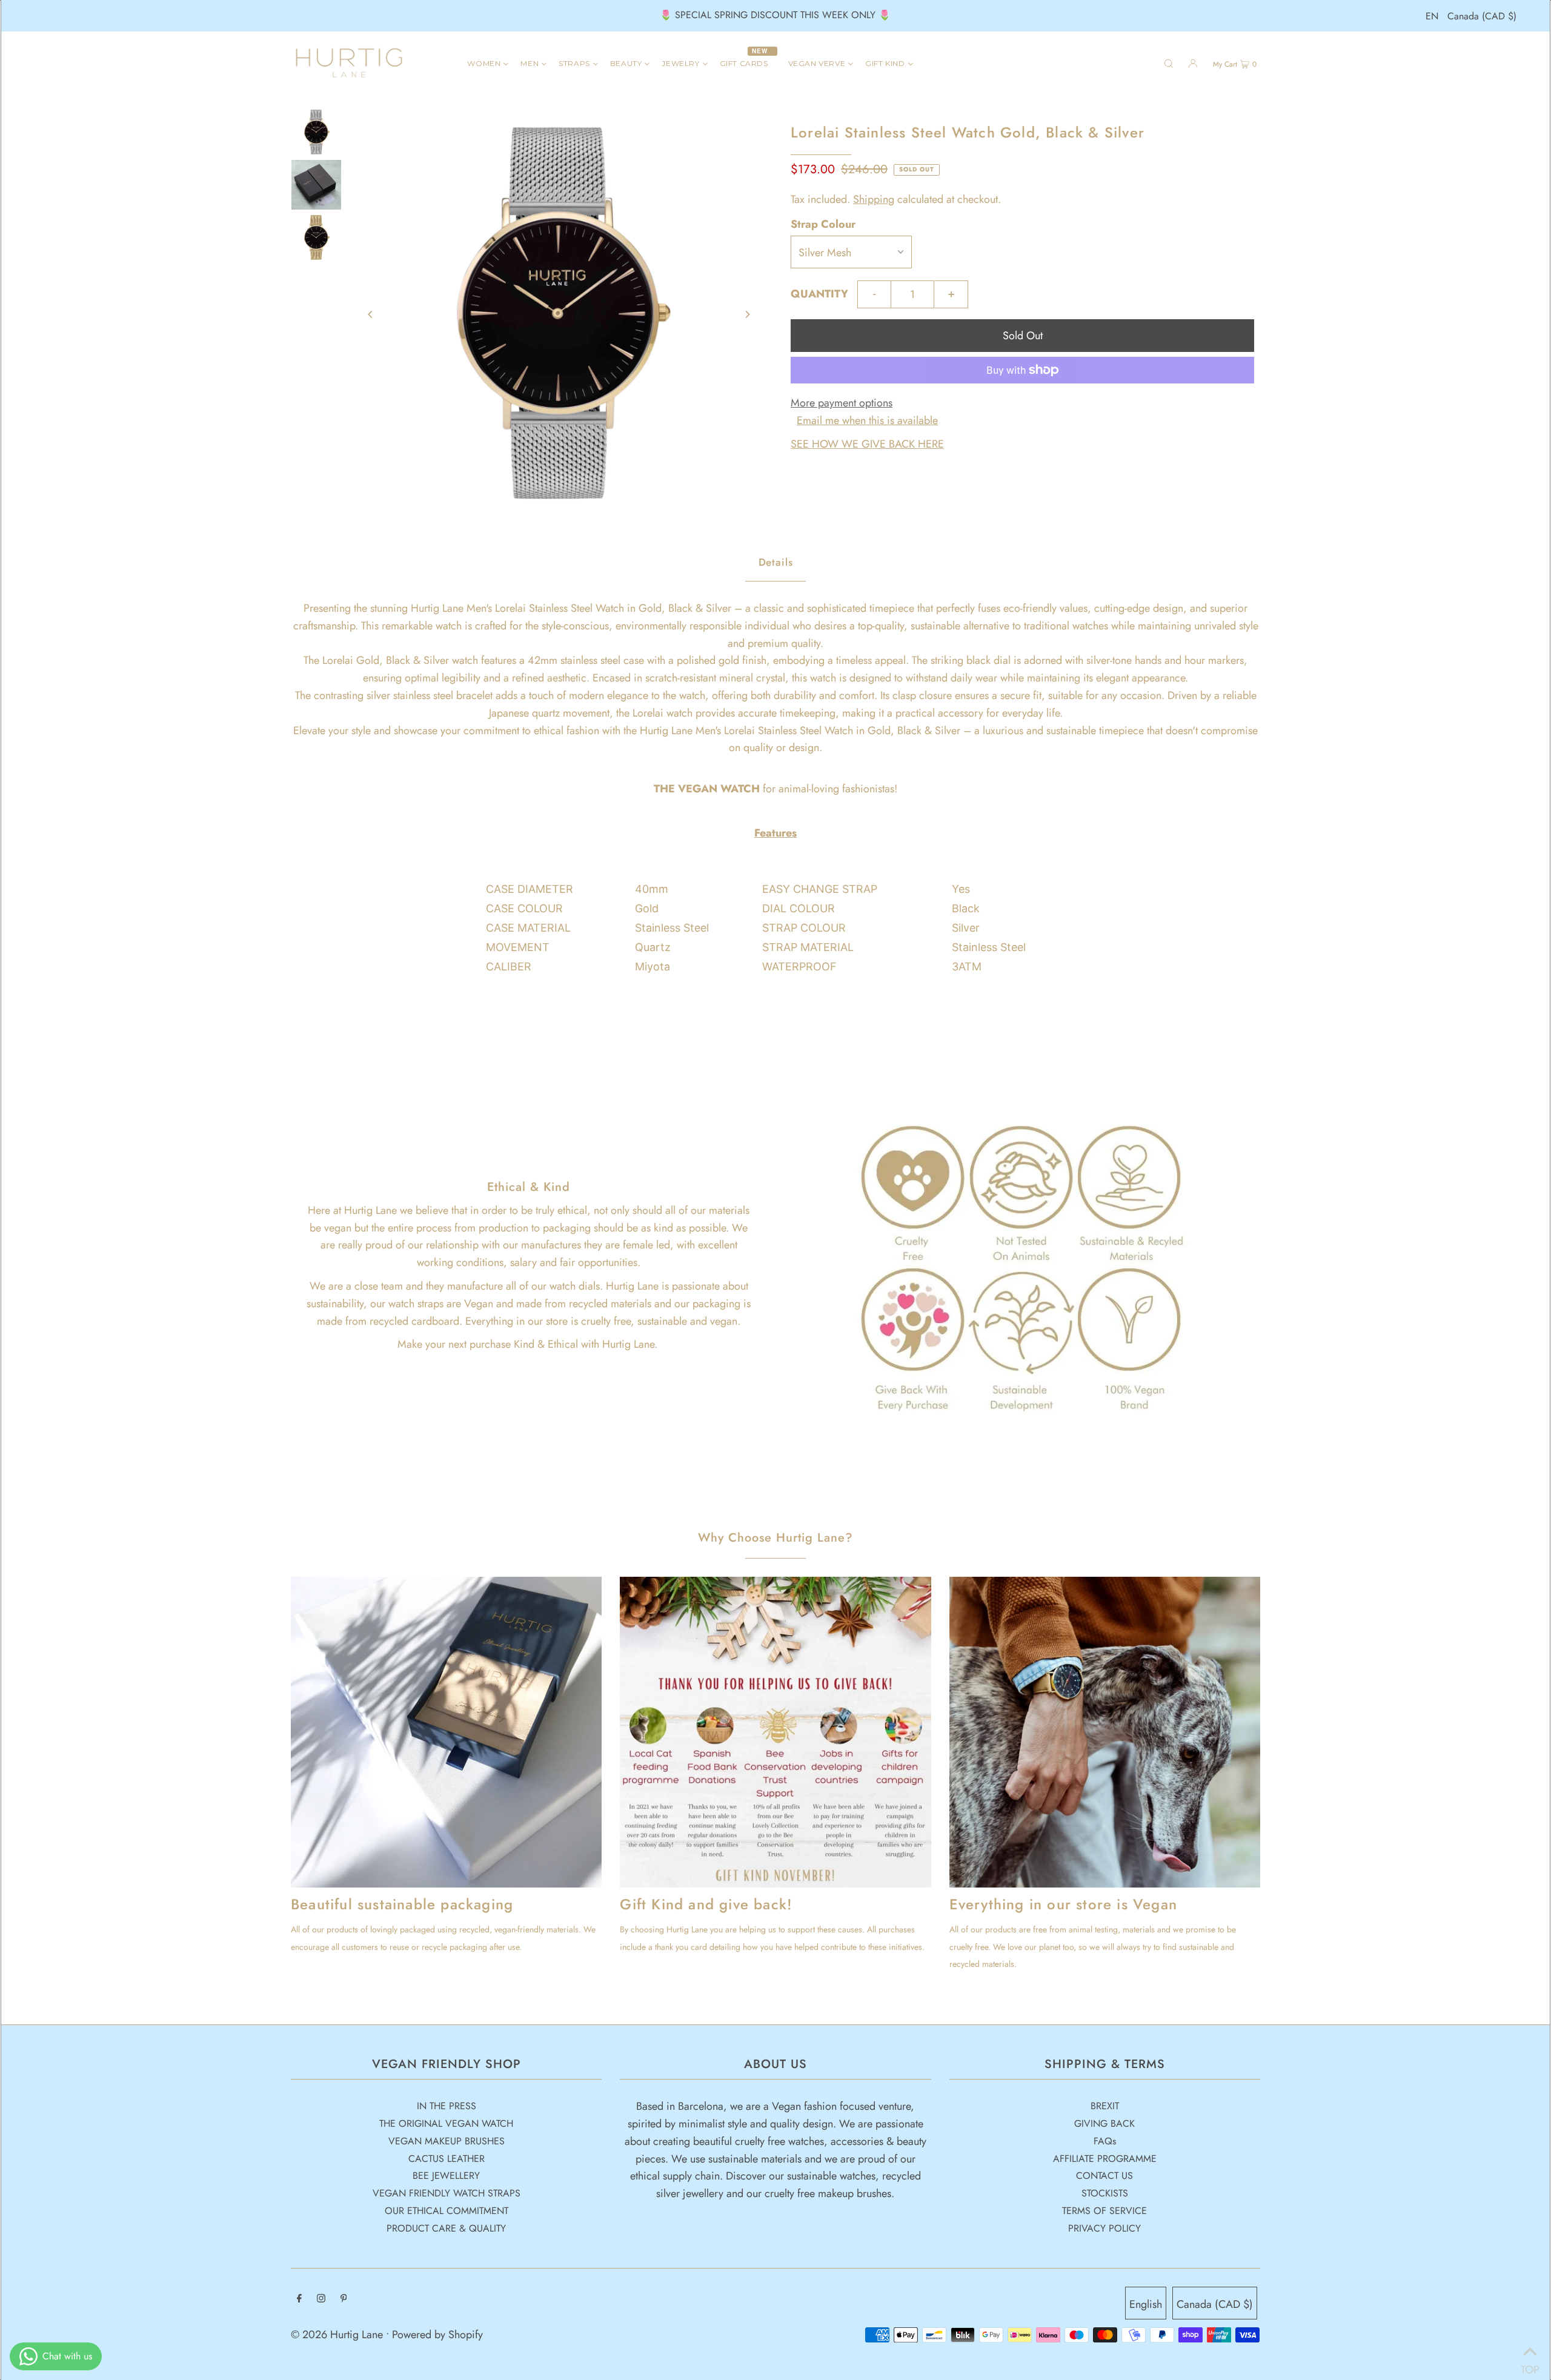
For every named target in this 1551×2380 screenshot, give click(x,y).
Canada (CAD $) (1482, 16)
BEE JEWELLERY (446, 2176)
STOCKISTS (1105, 2193)
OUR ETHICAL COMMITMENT (447, 2211)
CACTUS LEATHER (447, 2159)
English (1146, 2304)
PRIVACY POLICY (1104, 2228)
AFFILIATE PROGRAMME (1105, 2159)
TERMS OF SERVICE (1104, 2211)
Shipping (874, 199)
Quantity (819, 294)
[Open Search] (1169, 63)
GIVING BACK (1104, 2123)
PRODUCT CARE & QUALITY (446, 2228)
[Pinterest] (344, 2299)
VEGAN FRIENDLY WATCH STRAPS (447, 2193)
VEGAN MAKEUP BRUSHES (447, 2141)
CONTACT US (1104, 2176)
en (1432, 16)
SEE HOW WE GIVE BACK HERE (867, 444)
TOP (1530, 2365)
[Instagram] (321, 2299)
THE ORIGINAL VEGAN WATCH (446, 2123)
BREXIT (1105, 2106)
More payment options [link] (842, 403)
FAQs (1105, 2141)
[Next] (747, 314)
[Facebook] (299, 2299)
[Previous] (371, 314)
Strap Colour (823, 224)
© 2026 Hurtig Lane (338, 2335)
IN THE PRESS (447, 2106)
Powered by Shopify (437, 2335)
